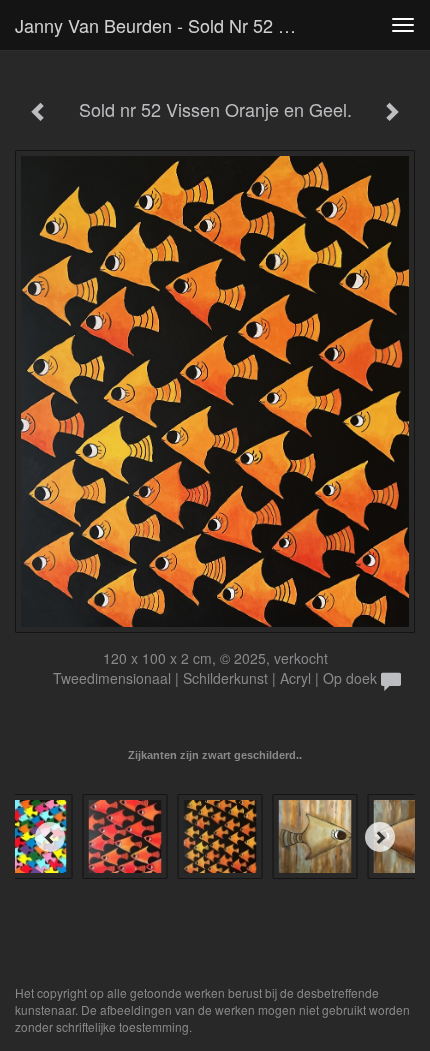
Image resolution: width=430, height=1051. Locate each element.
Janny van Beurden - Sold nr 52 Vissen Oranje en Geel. (163, 25)
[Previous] (50, 837)
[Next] (380, 837)
